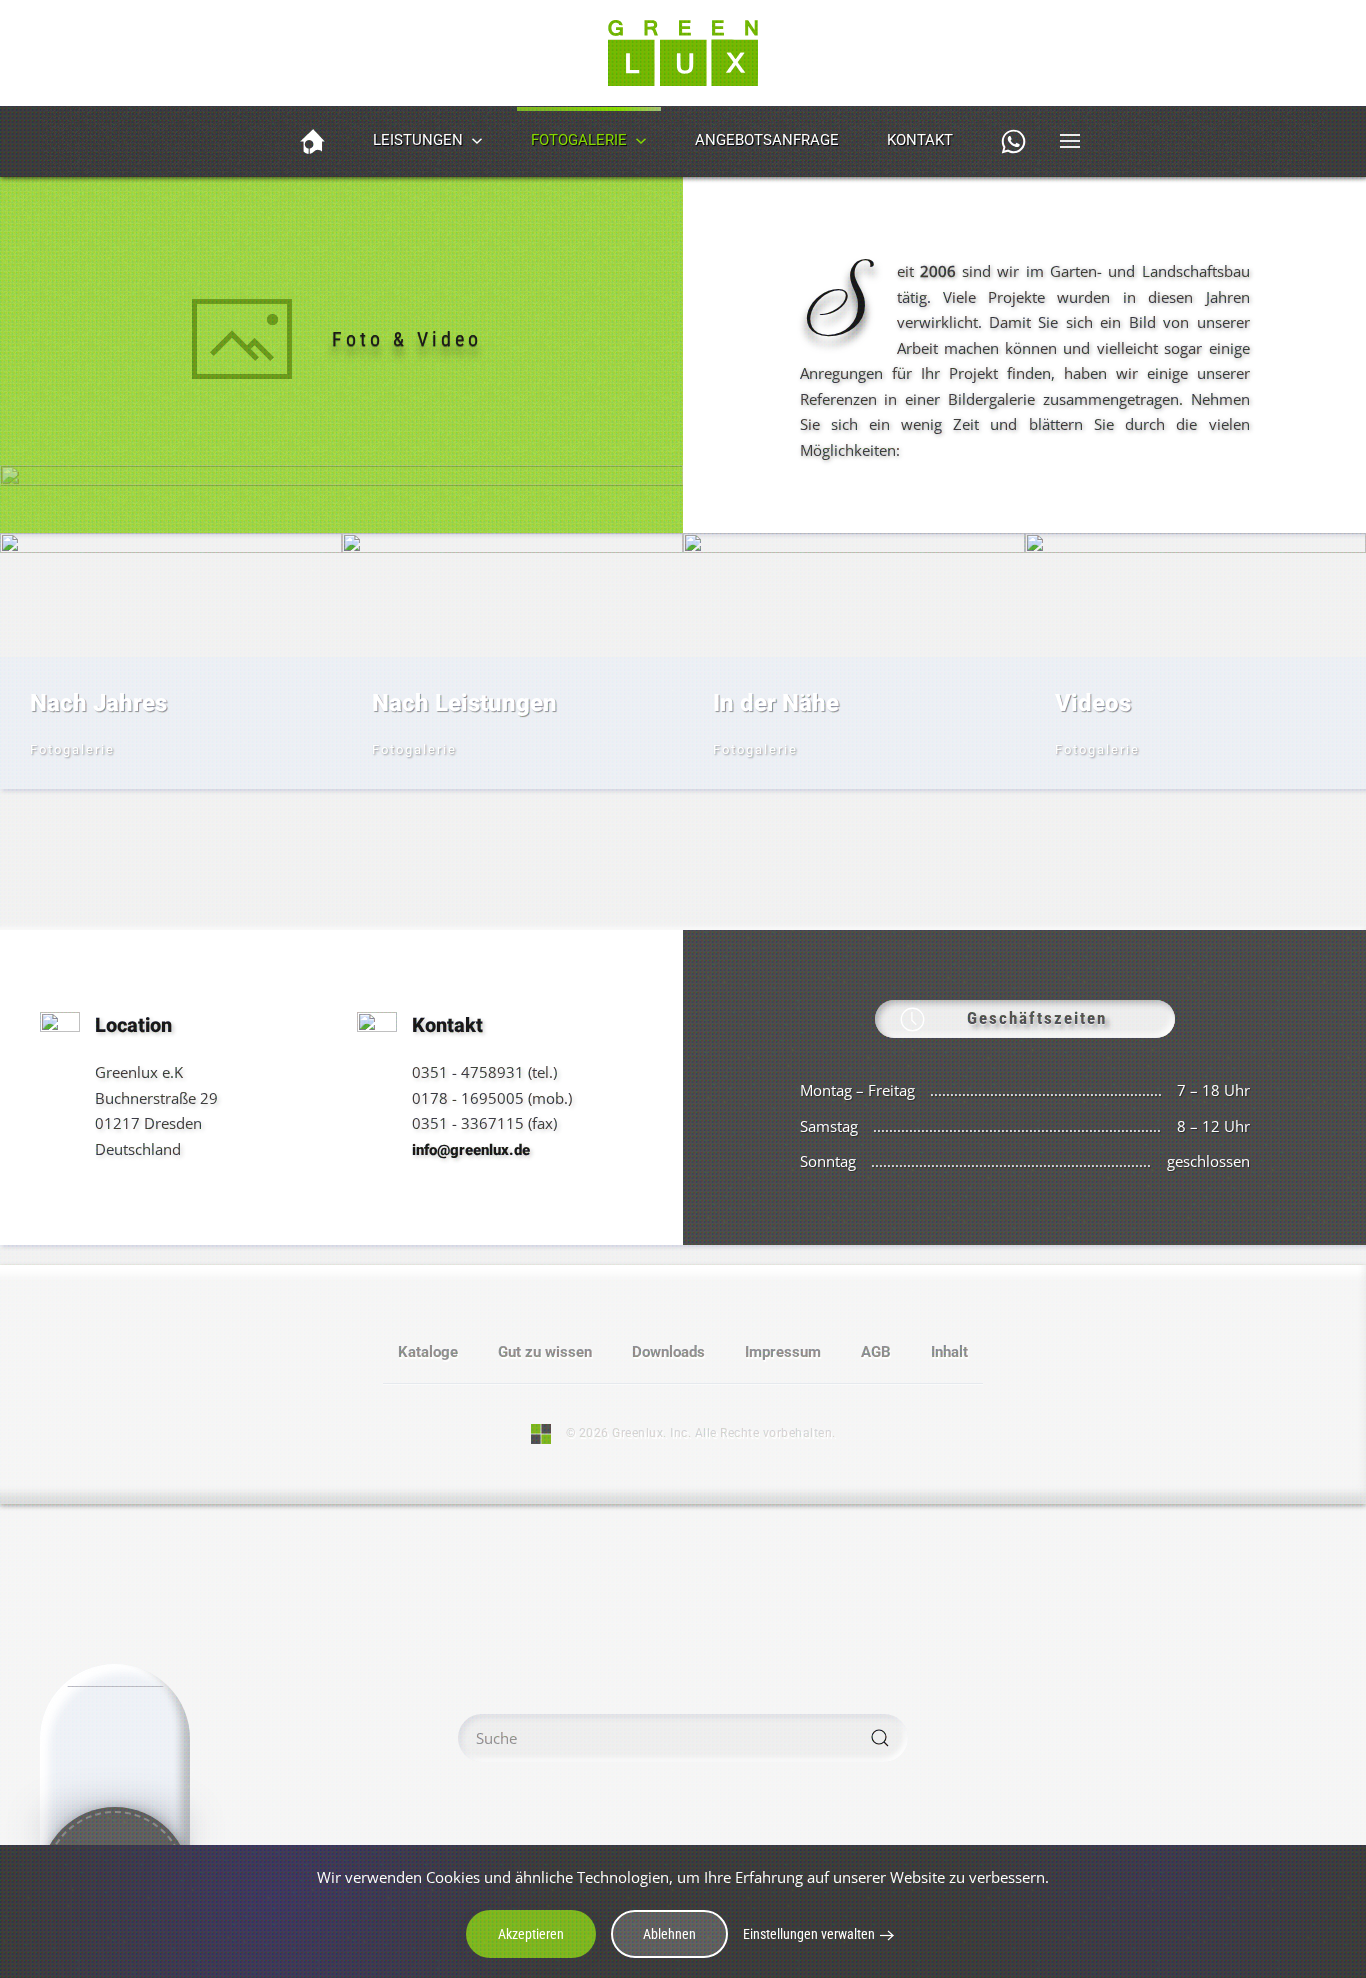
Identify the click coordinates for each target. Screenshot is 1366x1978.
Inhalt (949, 1352)
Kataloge (428, 1352)
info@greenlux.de (471, 1150)
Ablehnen (669, 1934)
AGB (876, 1352)
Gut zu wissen (545, 1352)
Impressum (783, 1352)
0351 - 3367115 (468, 1123)
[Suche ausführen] (880, 1738)
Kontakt (920, 140)
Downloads (668, 1352)
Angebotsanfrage (767, 140)
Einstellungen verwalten (809, 1934)
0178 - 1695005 (468, 1098)
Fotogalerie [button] (579, 140)
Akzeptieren (531, 1934)
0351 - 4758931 (468, 1072)
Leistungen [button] (418, 140)
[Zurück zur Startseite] (683, 53)
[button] (1013, 141)
